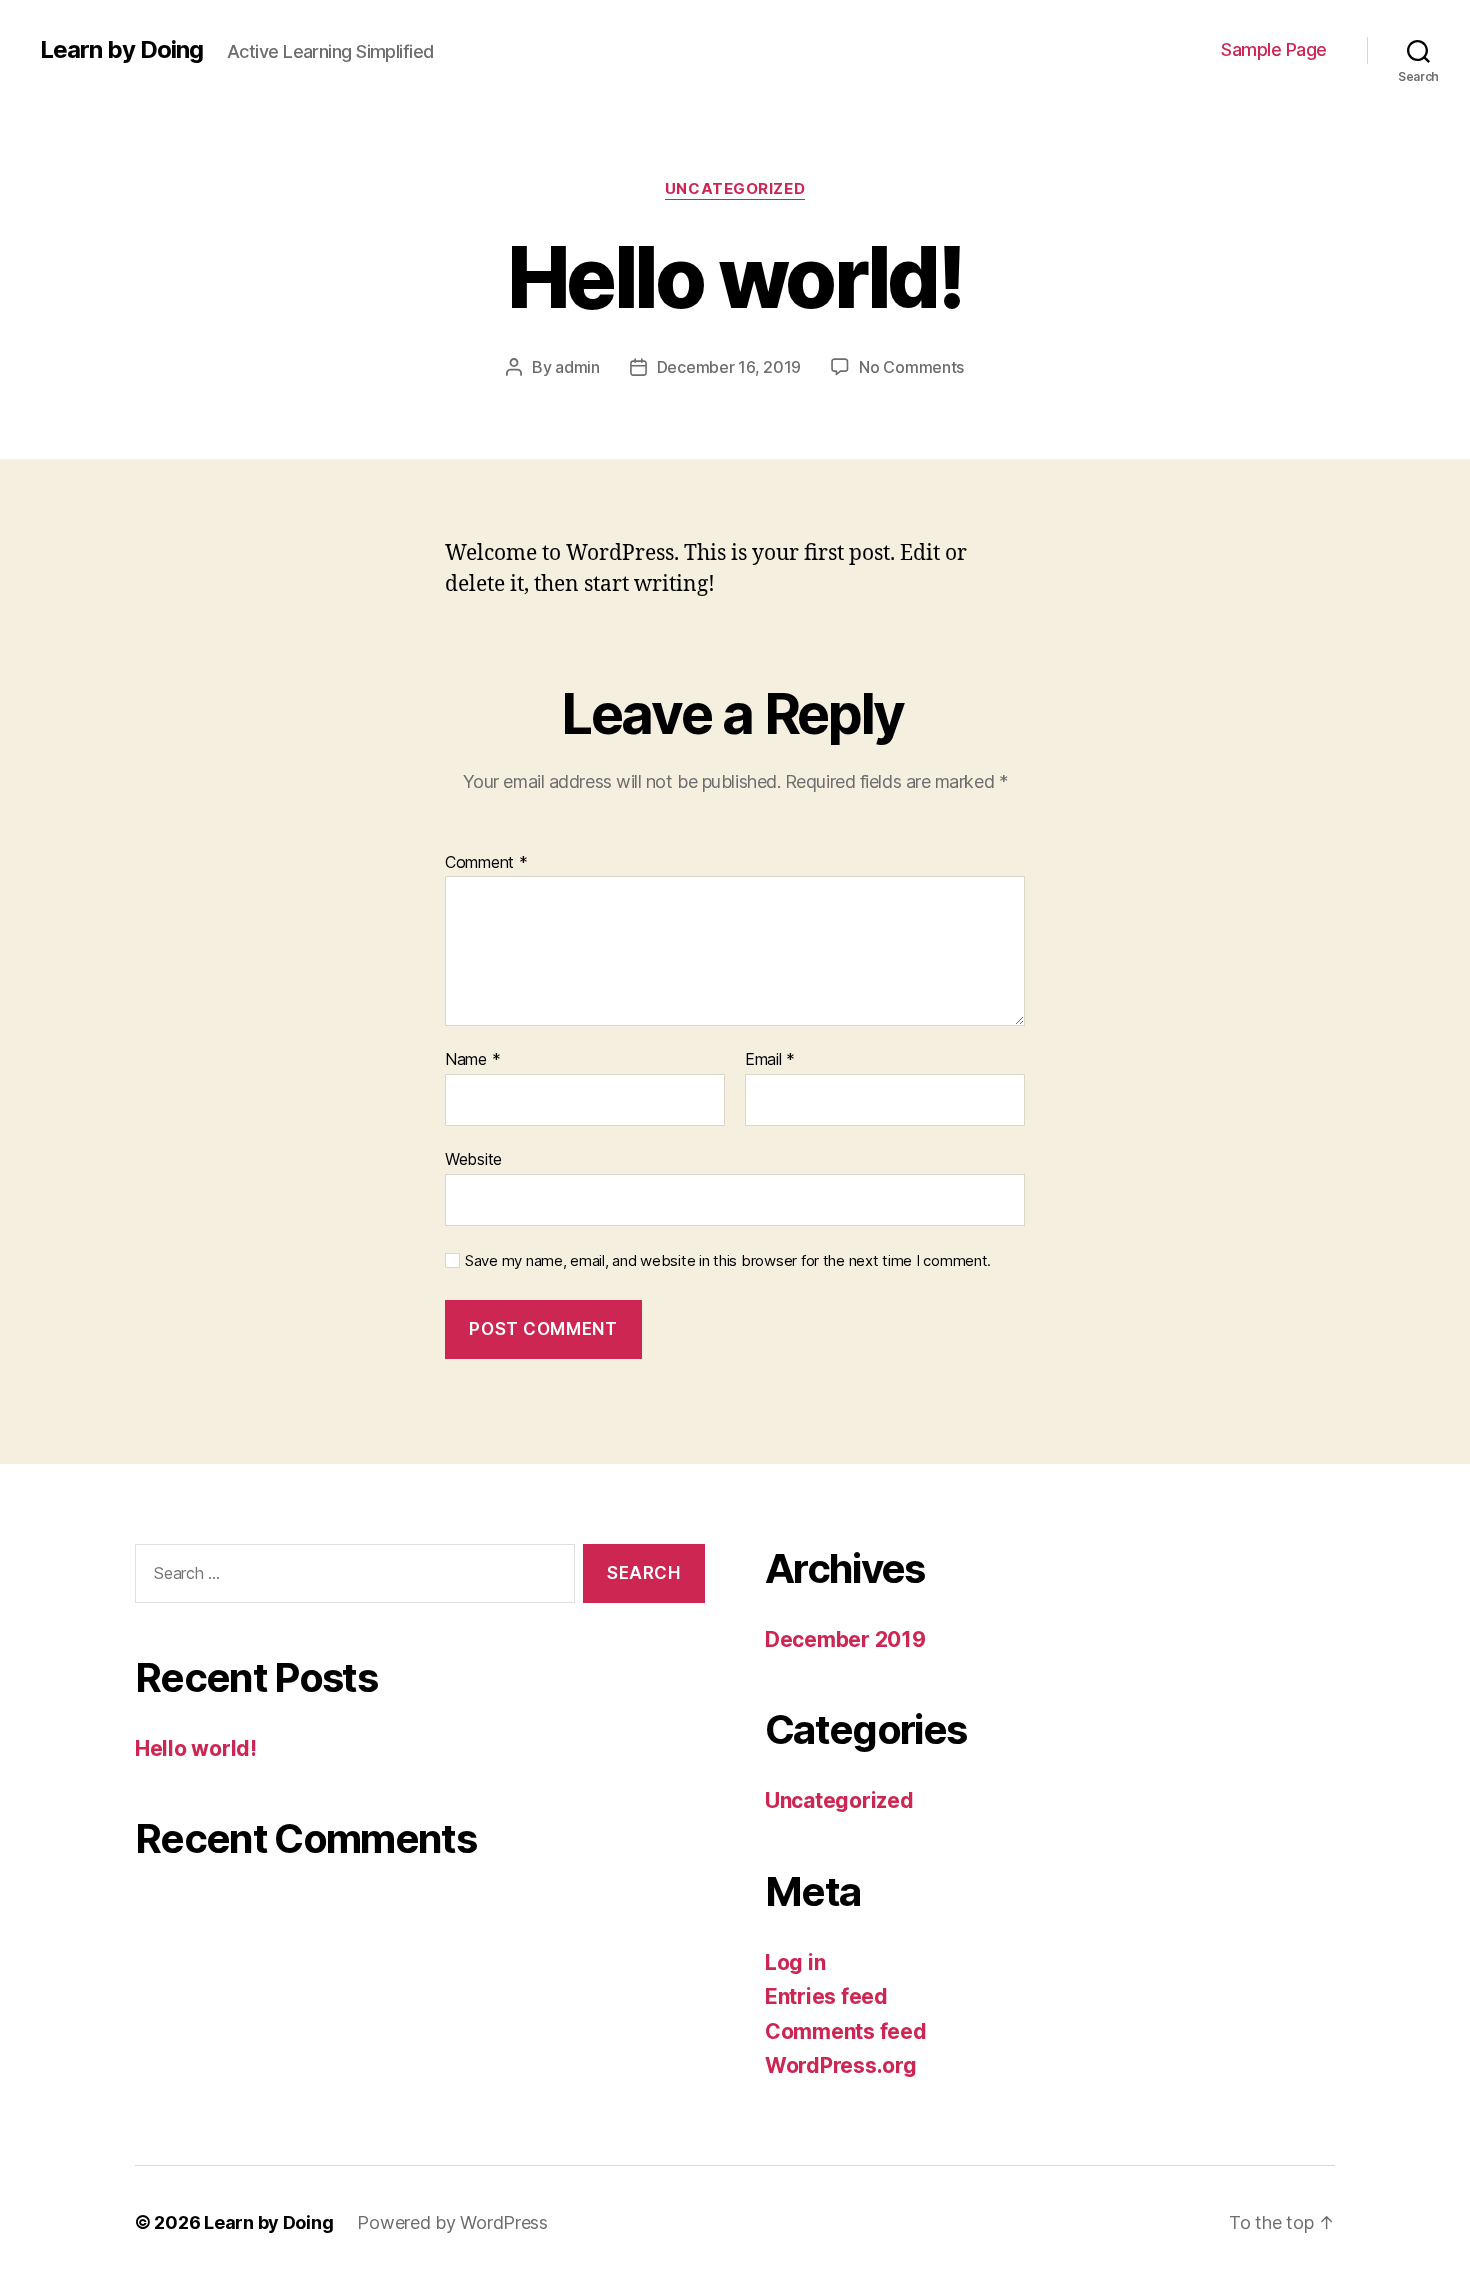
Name (472, 1060)
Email (770, 1060)
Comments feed (846, 2031)
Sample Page (1274, 49)
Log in (795, 1962)
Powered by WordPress (452, 2222)
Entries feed (826, 1996)
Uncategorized (735, 189)
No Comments (911, 367)
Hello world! (196, 1748)
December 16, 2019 (729, 367)
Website (473, 1158)
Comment (486, 863)
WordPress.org (841, 2065)
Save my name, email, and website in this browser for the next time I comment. (728, 1261)
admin (577, 367)
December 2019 (845, 1639)
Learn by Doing (121, 50)
